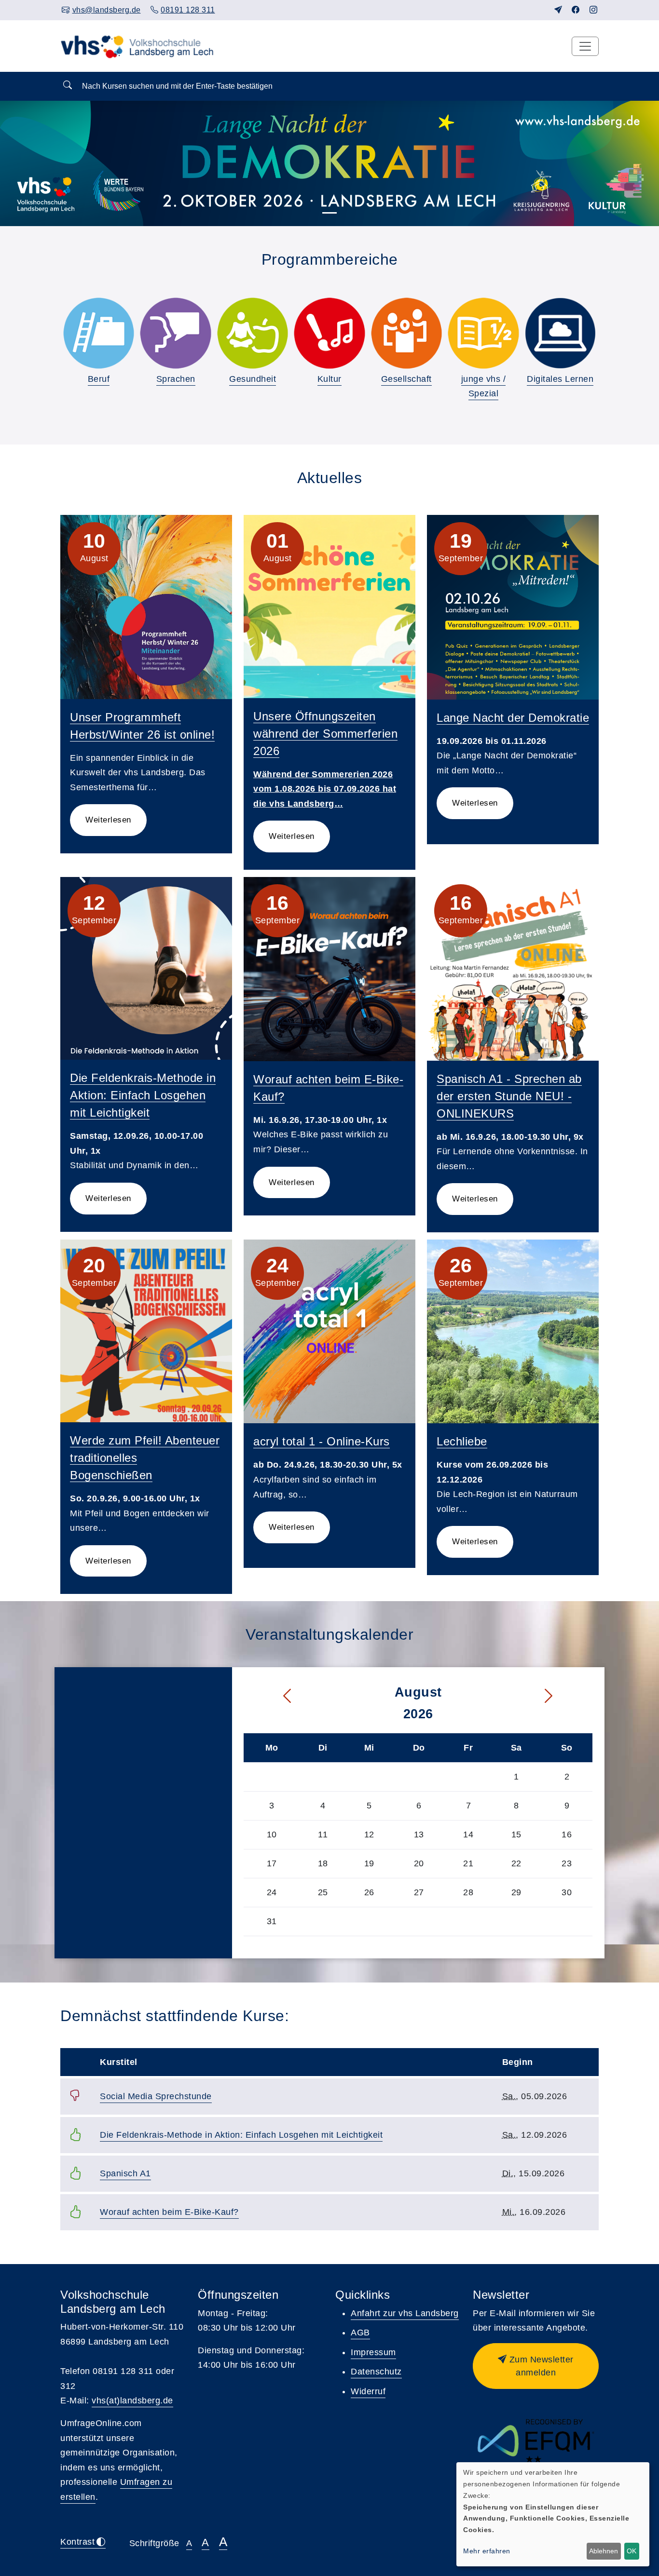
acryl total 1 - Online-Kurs (322, 1441)
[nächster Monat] (566, 1696)
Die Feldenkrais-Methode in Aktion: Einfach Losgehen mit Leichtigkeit (143, 1095)
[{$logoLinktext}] (140, 46)
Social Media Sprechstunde (156, 2096)
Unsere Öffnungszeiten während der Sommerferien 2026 (325, 734)
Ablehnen (604, 2551)
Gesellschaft (406, 379)
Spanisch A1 (125, 2173)
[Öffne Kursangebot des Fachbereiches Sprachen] (175, 333)
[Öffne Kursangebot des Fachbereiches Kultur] (329, 333)
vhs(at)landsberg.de (132, 2401)
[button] (536, 2366)
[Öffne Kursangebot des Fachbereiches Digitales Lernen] (560, 333)
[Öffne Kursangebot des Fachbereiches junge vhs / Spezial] (483, 333)
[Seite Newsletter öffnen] (558, 10)
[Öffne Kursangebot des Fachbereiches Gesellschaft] (406, 333)
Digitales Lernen (560, 379)
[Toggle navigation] (585, 46)
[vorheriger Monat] (270, 1696)
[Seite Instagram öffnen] (594, 10)
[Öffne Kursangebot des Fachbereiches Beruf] (99, 333)
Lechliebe (462, 1441)
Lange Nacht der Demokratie (513, 718)
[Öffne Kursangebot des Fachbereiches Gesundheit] (253, 333)
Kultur (329, 379)
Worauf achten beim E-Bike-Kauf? (169, 2212)
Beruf (99, 379)
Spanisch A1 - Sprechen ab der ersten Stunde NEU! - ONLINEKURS (509, 1096)
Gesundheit (253, 379)
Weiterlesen (108, 820)
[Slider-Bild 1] (329, 213)
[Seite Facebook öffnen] (576, 10)
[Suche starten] (68, 86)
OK (632, 2551)
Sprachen (176, 379)
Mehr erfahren (487, 2551)
